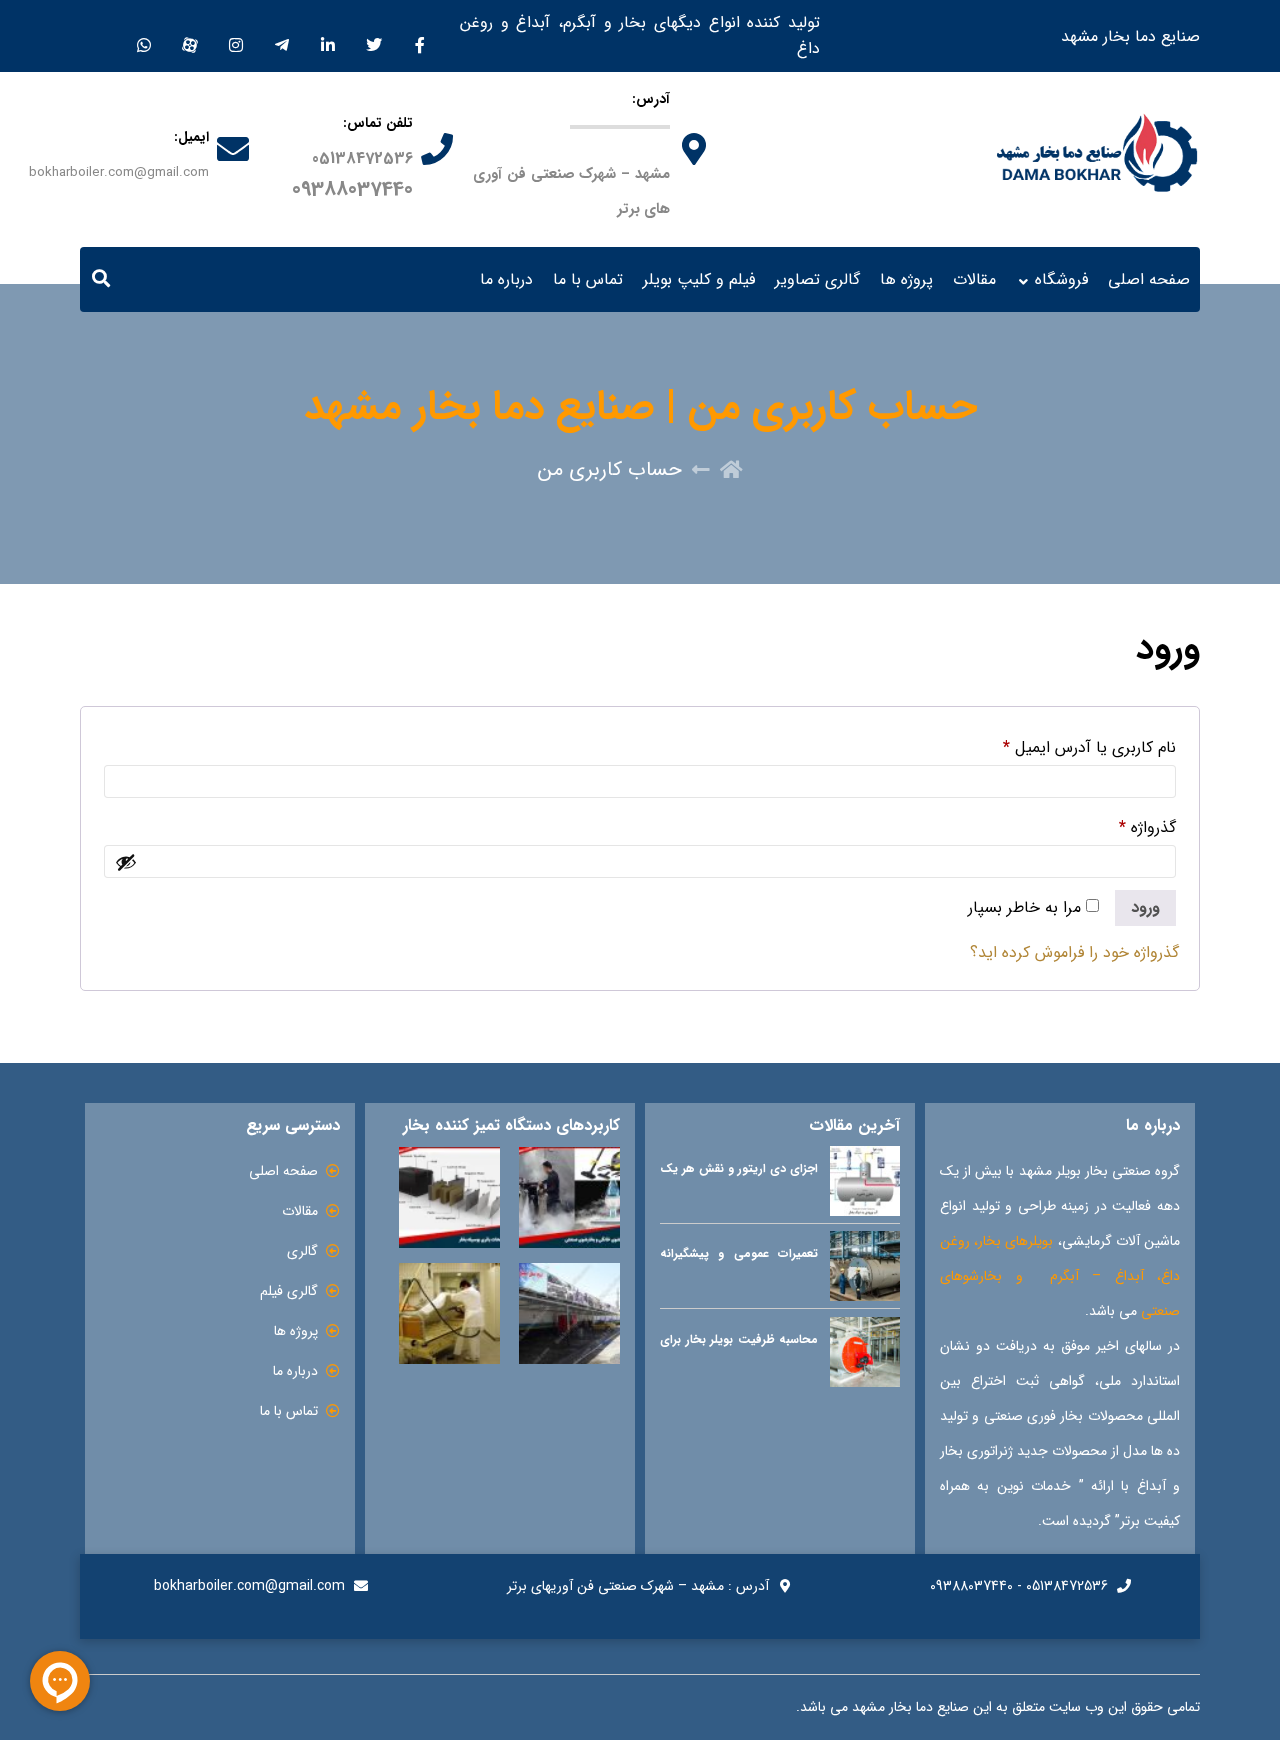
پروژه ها (906, 279)
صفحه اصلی (1149, 279)
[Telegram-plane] (281, 35)
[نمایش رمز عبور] (126, 862)
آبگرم (1064, 1276)
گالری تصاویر (817, 279)
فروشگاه (1061, 279)
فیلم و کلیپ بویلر (699, 279)
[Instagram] (235, 35)
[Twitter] (373, 35)
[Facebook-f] (419, 35)
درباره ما (506, 279)
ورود (1145, 907)
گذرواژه (1147, 827)
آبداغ (1129, 1276)
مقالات (974, 279)
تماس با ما (588, 279)
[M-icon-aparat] (189, 35)
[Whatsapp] (143, 35)
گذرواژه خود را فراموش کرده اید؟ (1074, 952)
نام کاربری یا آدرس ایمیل (1089, 747)
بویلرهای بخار (1015, 1241)
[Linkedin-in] (327, 35)
